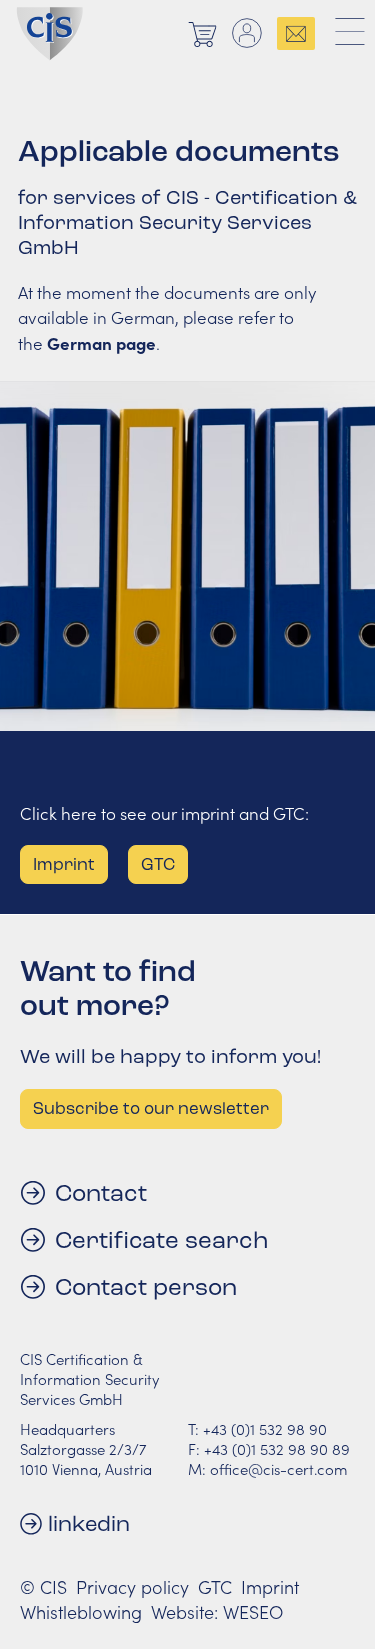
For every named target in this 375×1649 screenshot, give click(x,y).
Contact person (146, 1287)
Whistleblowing (81, 1612)
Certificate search (161, 1240)
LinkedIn (89, 1523)
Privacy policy (132, 1587)
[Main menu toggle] (350, 33)
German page (101, 342)
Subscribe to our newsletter (151, 1108)
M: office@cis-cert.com (267, 1469)
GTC (215, 1587)
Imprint (270, 1587)
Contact (101, 1193)
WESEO (253, 1612)
